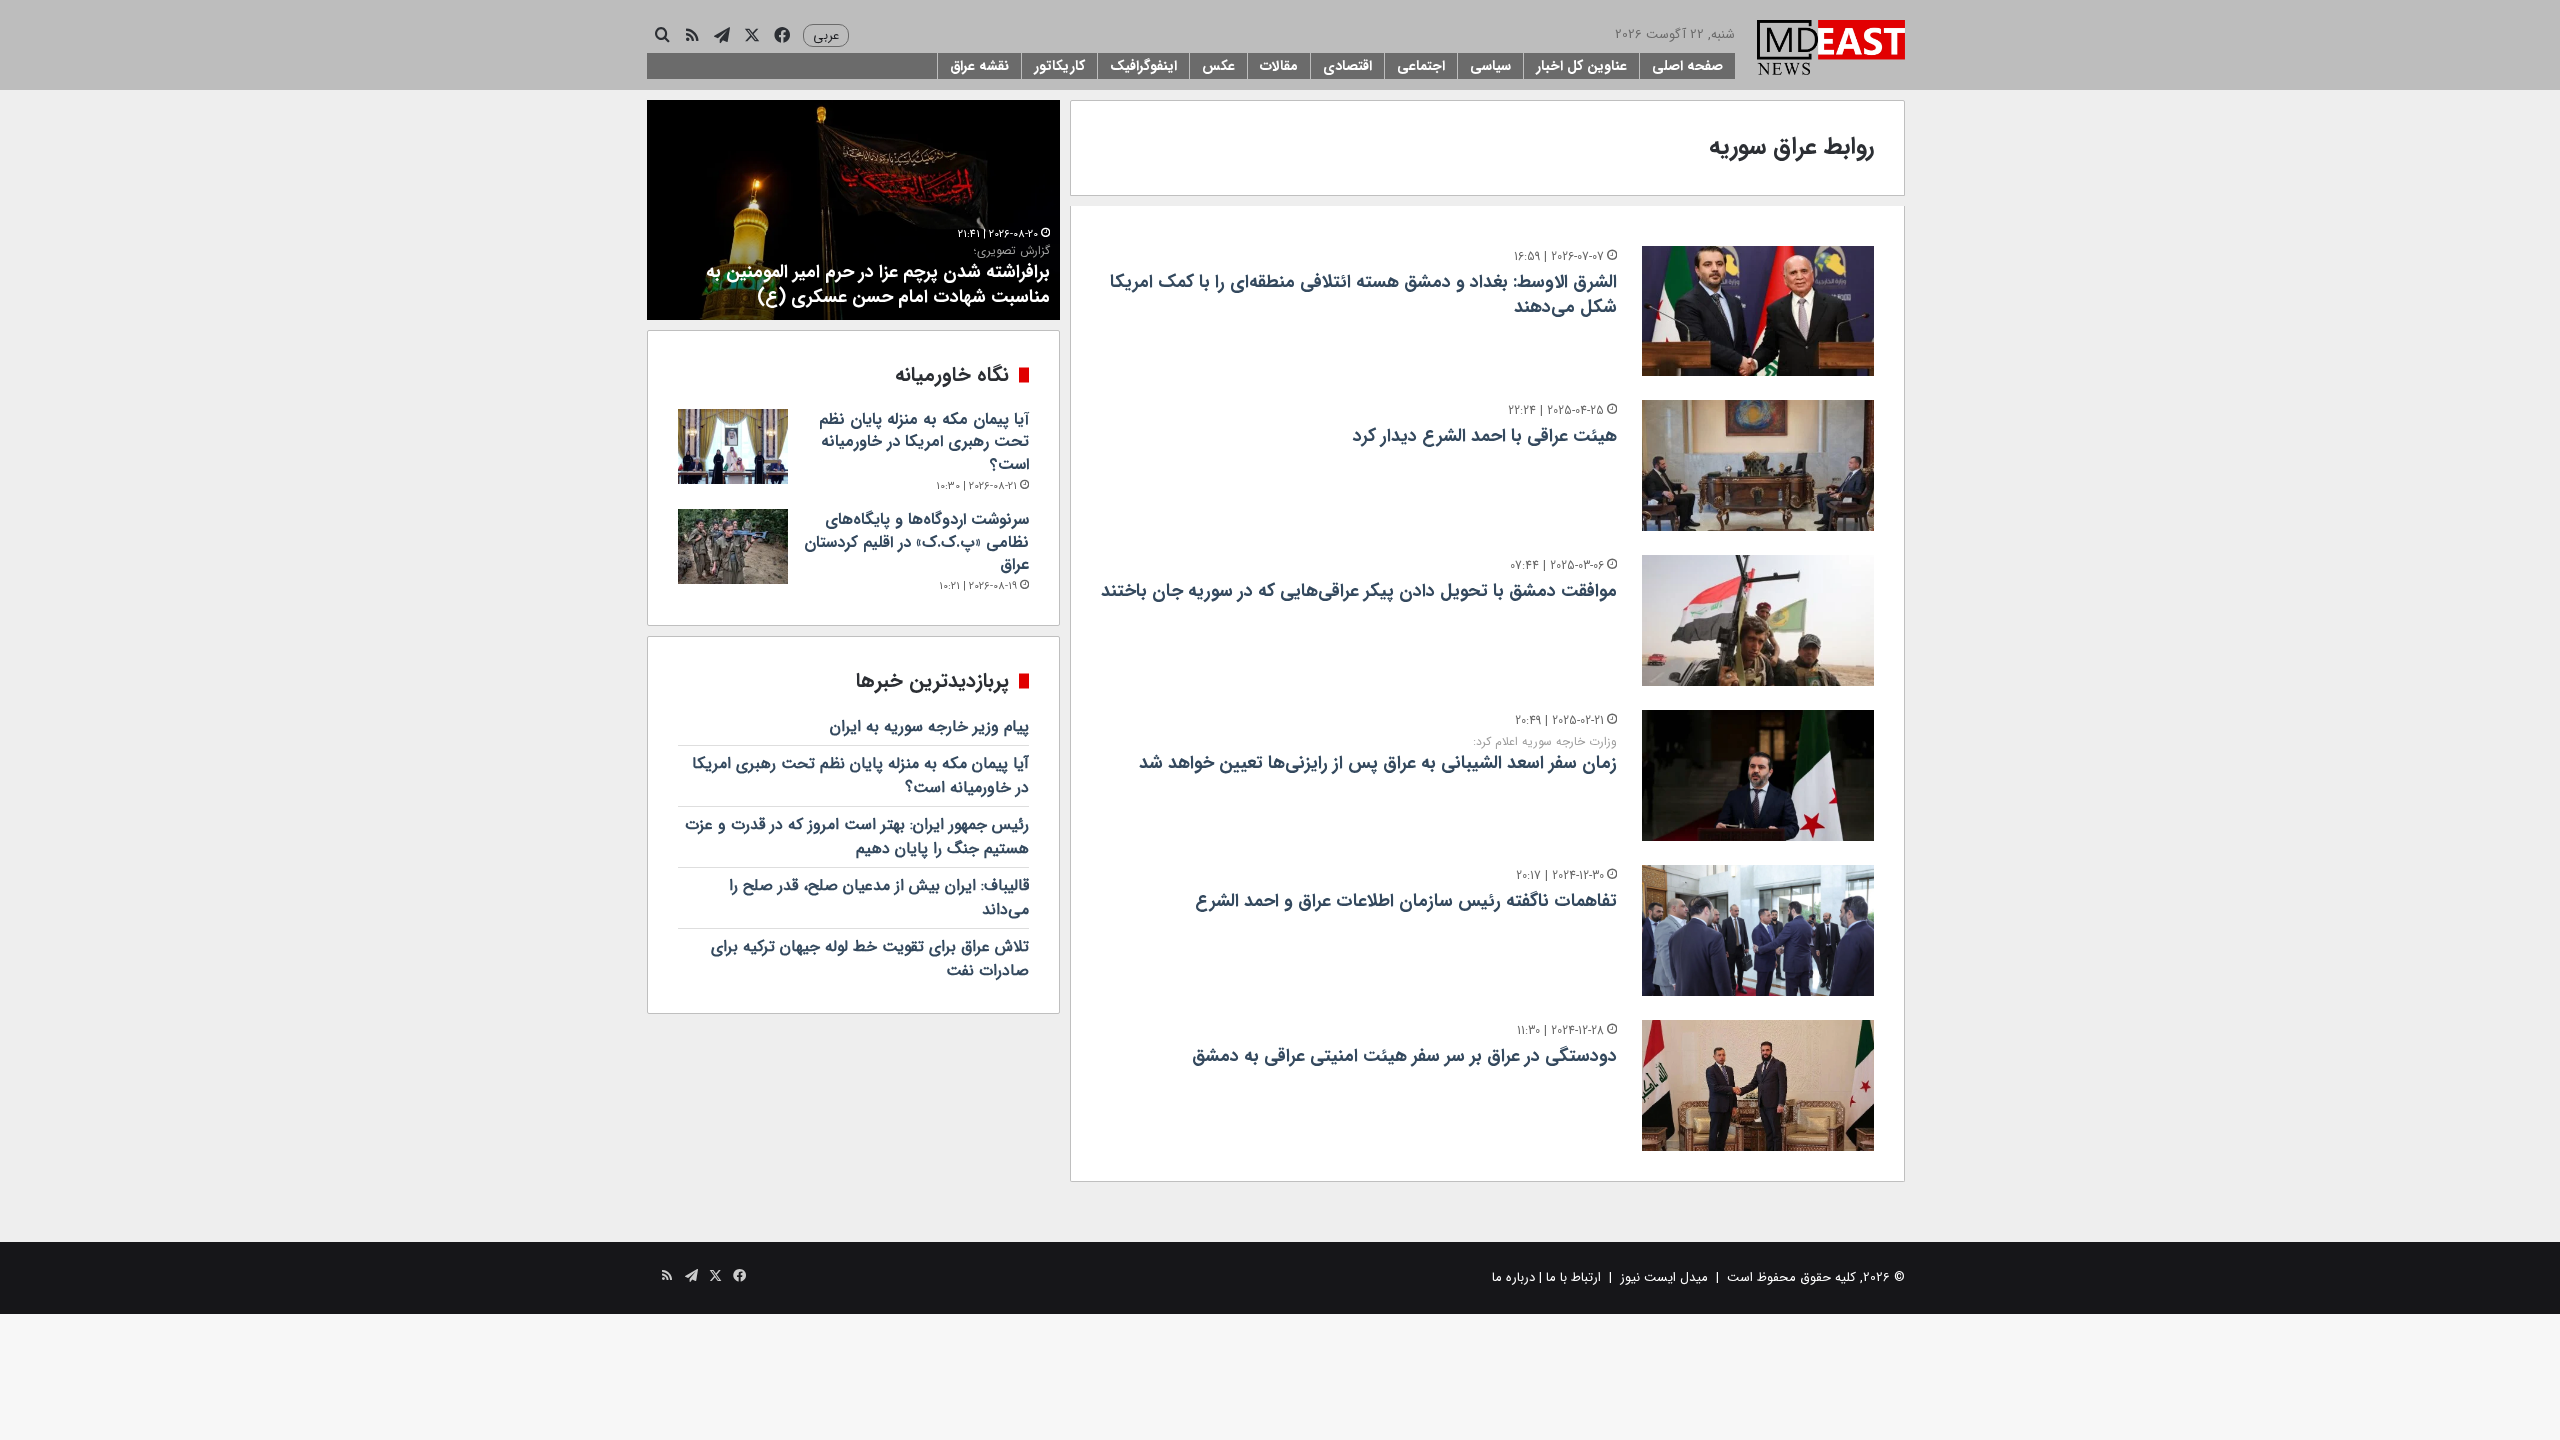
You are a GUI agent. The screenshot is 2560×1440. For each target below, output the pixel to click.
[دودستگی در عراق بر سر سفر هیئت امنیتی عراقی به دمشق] (1758, 1085)
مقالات (1279, 66)
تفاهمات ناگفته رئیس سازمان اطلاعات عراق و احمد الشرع (1406, 901)
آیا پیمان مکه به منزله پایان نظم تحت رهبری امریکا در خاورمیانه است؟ (924, 442)
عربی (826, 35)
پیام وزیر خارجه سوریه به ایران (929, 726)
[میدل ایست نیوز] (1831, 50)
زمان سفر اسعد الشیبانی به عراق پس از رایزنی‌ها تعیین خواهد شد (1378, 755)
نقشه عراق (979, 66)
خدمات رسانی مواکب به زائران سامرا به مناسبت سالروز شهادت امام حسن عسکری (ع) (874, 277)
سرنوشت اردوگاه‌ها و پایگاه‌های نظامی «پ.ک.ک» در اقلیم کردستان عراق (916, 542)
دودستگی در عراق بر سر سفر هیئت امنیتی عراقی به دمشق (1404, 1056)
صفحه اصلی (1687, 66)
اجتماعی (1421, 66)
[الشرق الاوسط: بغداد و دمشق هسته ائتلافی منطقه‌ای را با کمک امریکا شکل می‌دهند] (1758, 311)
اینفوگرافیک (1143, 66)
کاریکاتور (1059, 66)
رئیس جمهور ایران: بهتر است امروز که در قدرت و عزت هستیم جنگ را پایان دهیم (857, 836)
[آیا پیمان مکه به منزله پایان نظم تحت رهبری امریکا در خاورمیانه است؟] (733, 446)
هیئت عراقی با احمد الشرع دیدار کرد (1485, 436)
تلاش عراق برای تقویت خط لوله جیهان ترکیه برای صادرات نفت (870, 958)
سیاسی (1490, 66)
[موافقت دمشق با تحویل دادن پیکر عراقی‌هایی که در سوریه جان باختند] (1758, 620)
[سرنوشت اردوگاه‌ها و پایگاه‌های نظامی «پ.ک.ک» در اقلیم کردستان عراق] (733, 546)
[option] (853, 210)
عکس (1218, 66)
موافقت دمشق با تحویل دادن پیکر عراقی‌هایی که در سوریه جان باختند (1359, 591)
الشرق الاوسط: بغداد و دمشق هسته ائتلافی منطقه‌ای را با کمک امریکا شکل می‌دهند (1363, 294)
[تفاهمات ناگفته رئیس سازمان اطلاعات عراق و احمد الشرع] (1758, 930)
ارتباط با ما (1573, 1277)
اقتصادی (1347, 66)
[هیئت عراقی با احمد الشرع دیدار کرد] (1758, 465)
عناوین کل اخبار (1581, 66)
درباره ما (1513, 1277)
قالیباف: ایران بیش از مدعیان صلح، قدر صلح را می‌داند (879, 897)
